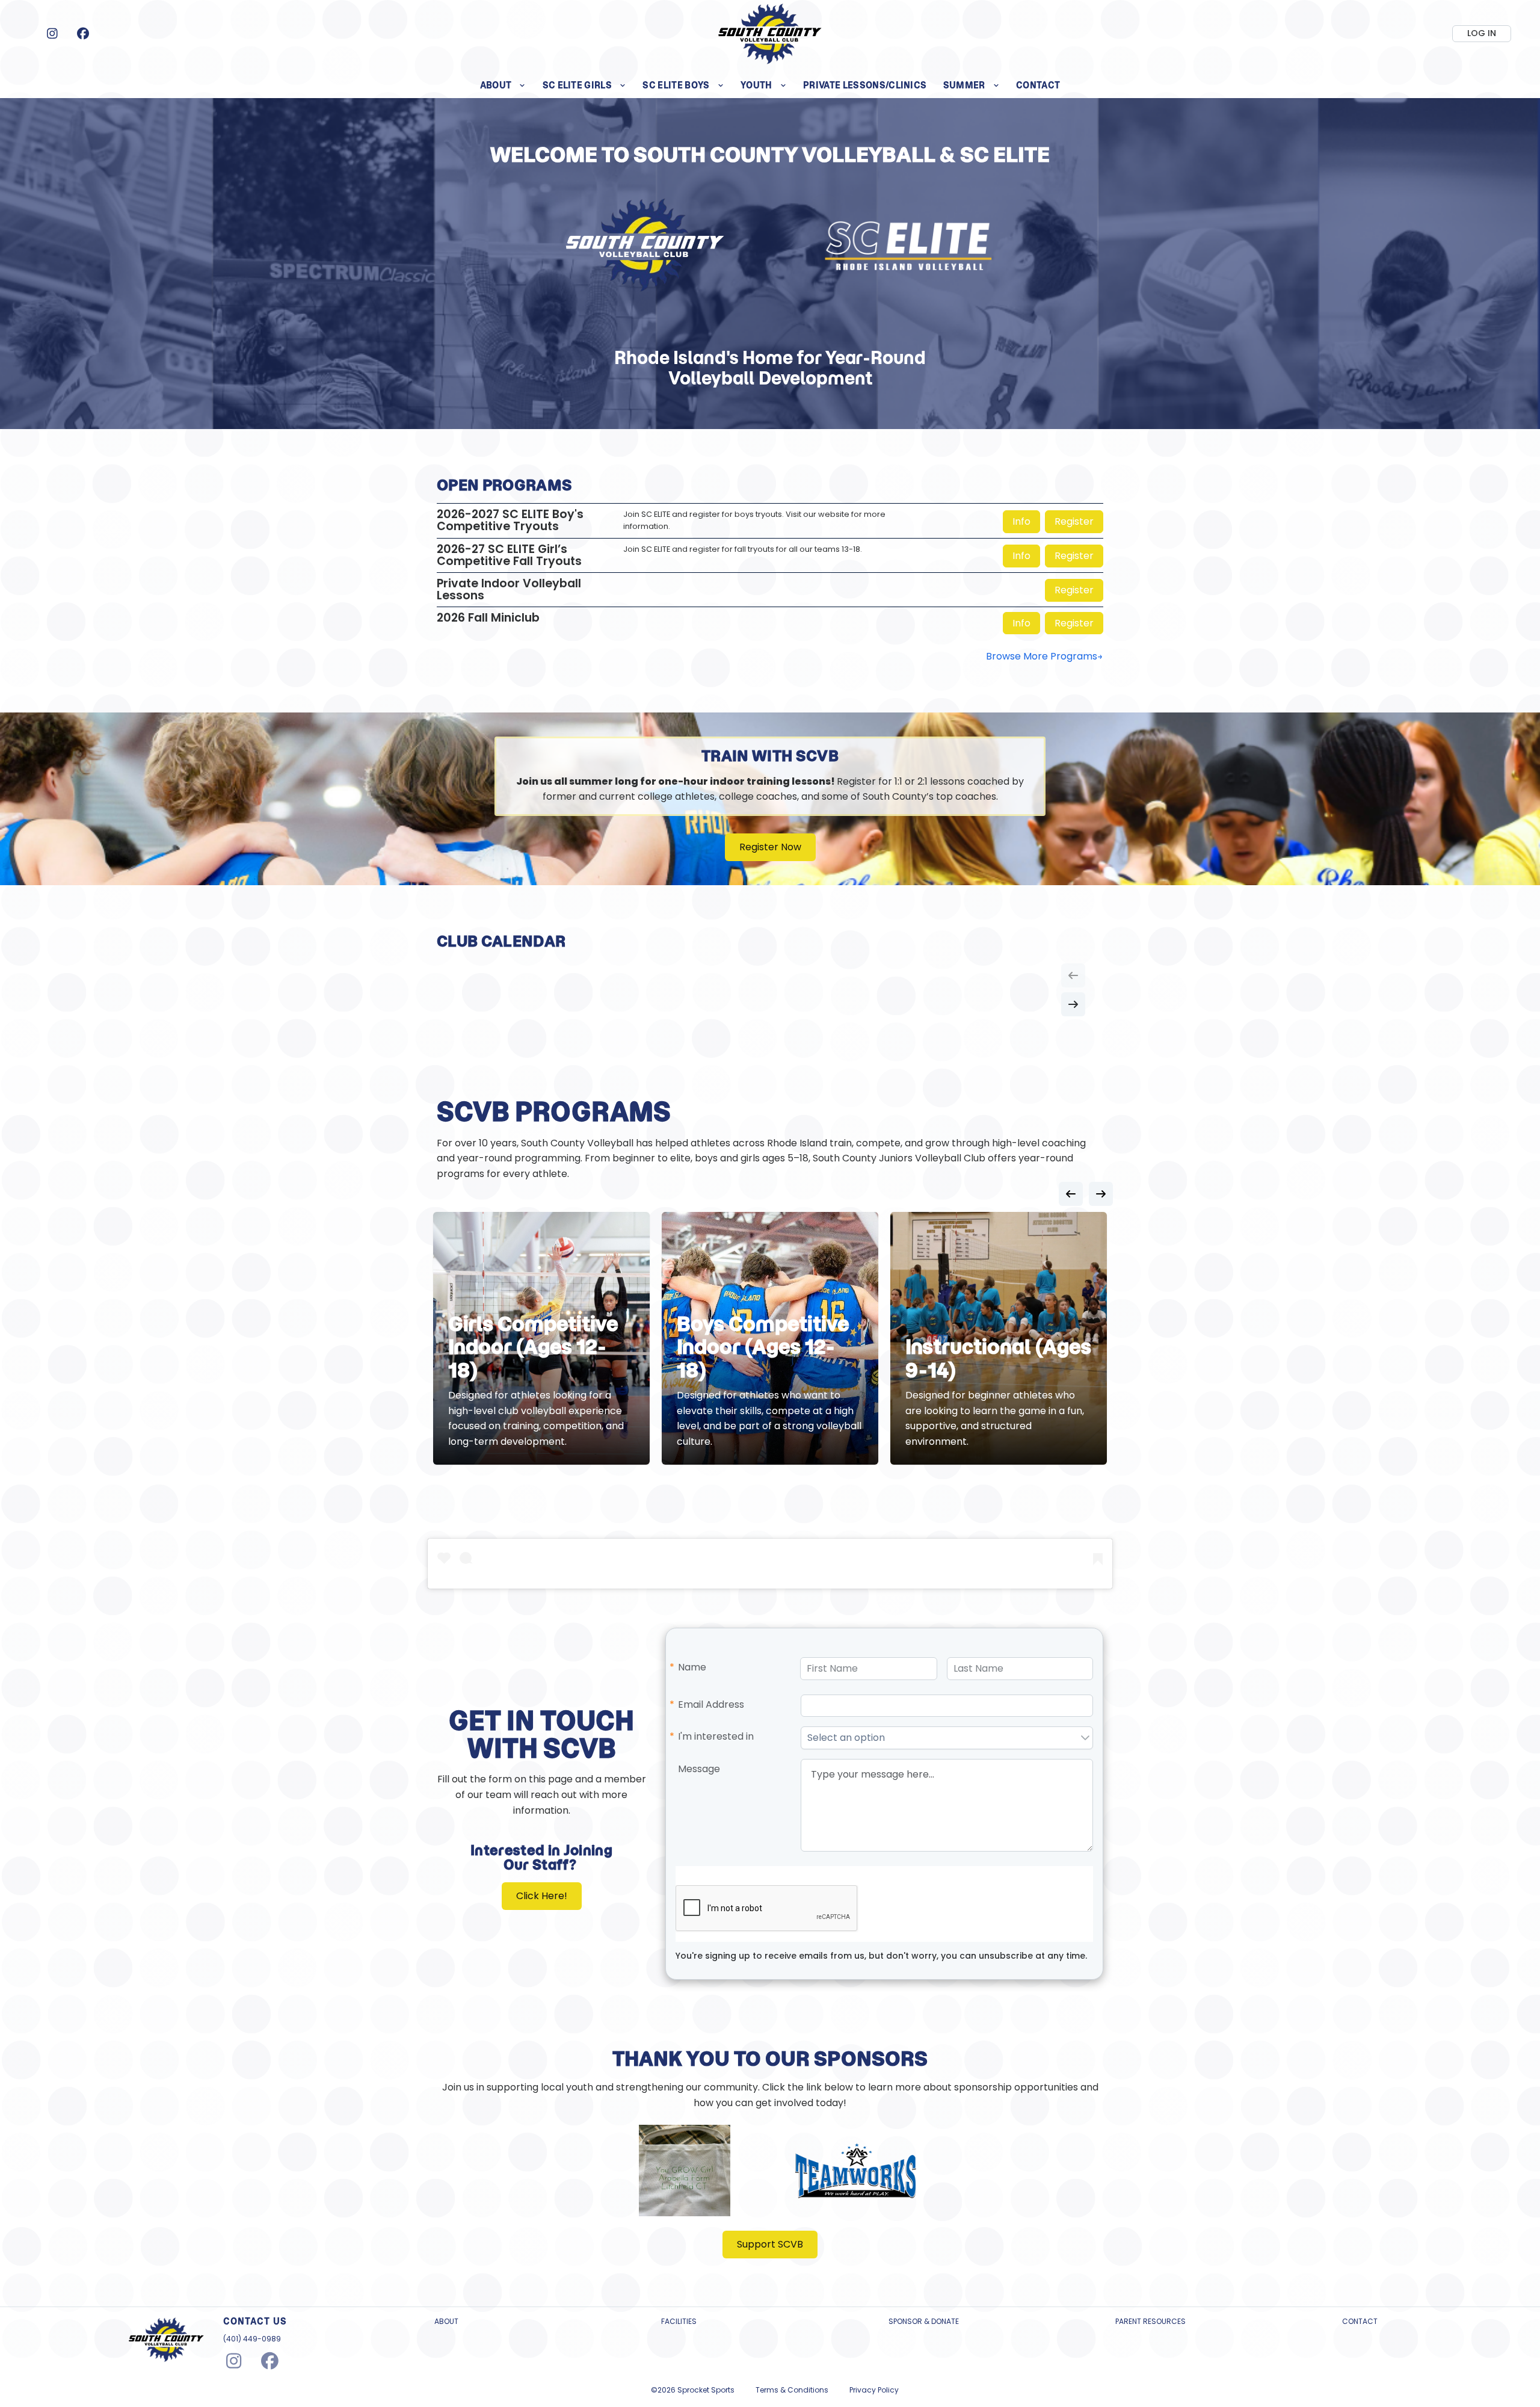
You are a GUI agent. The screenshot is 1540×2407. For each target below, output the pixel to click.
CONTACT (1360, 2322)
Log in (1482, 33)
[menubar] (770, 85)
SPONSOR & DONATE (924, 2322)
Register (1074, 521)
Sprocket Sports (706, 2390)
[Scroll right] (1073, 1004)
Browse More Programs (1042, 656)
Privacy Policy (874, 2390)
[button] (1085, 1738)
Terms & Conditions (792, 2390)
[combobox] (940, 1738)
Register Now (770, 847)
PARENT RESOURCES (1150, 2322)
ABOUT (446, 2322)
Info (1021, 521)
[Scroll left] (1073, 975)
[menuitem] (503, 85)
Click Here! (542, 1896)
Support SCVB (770, 2244)
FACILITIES (679, 2322)
